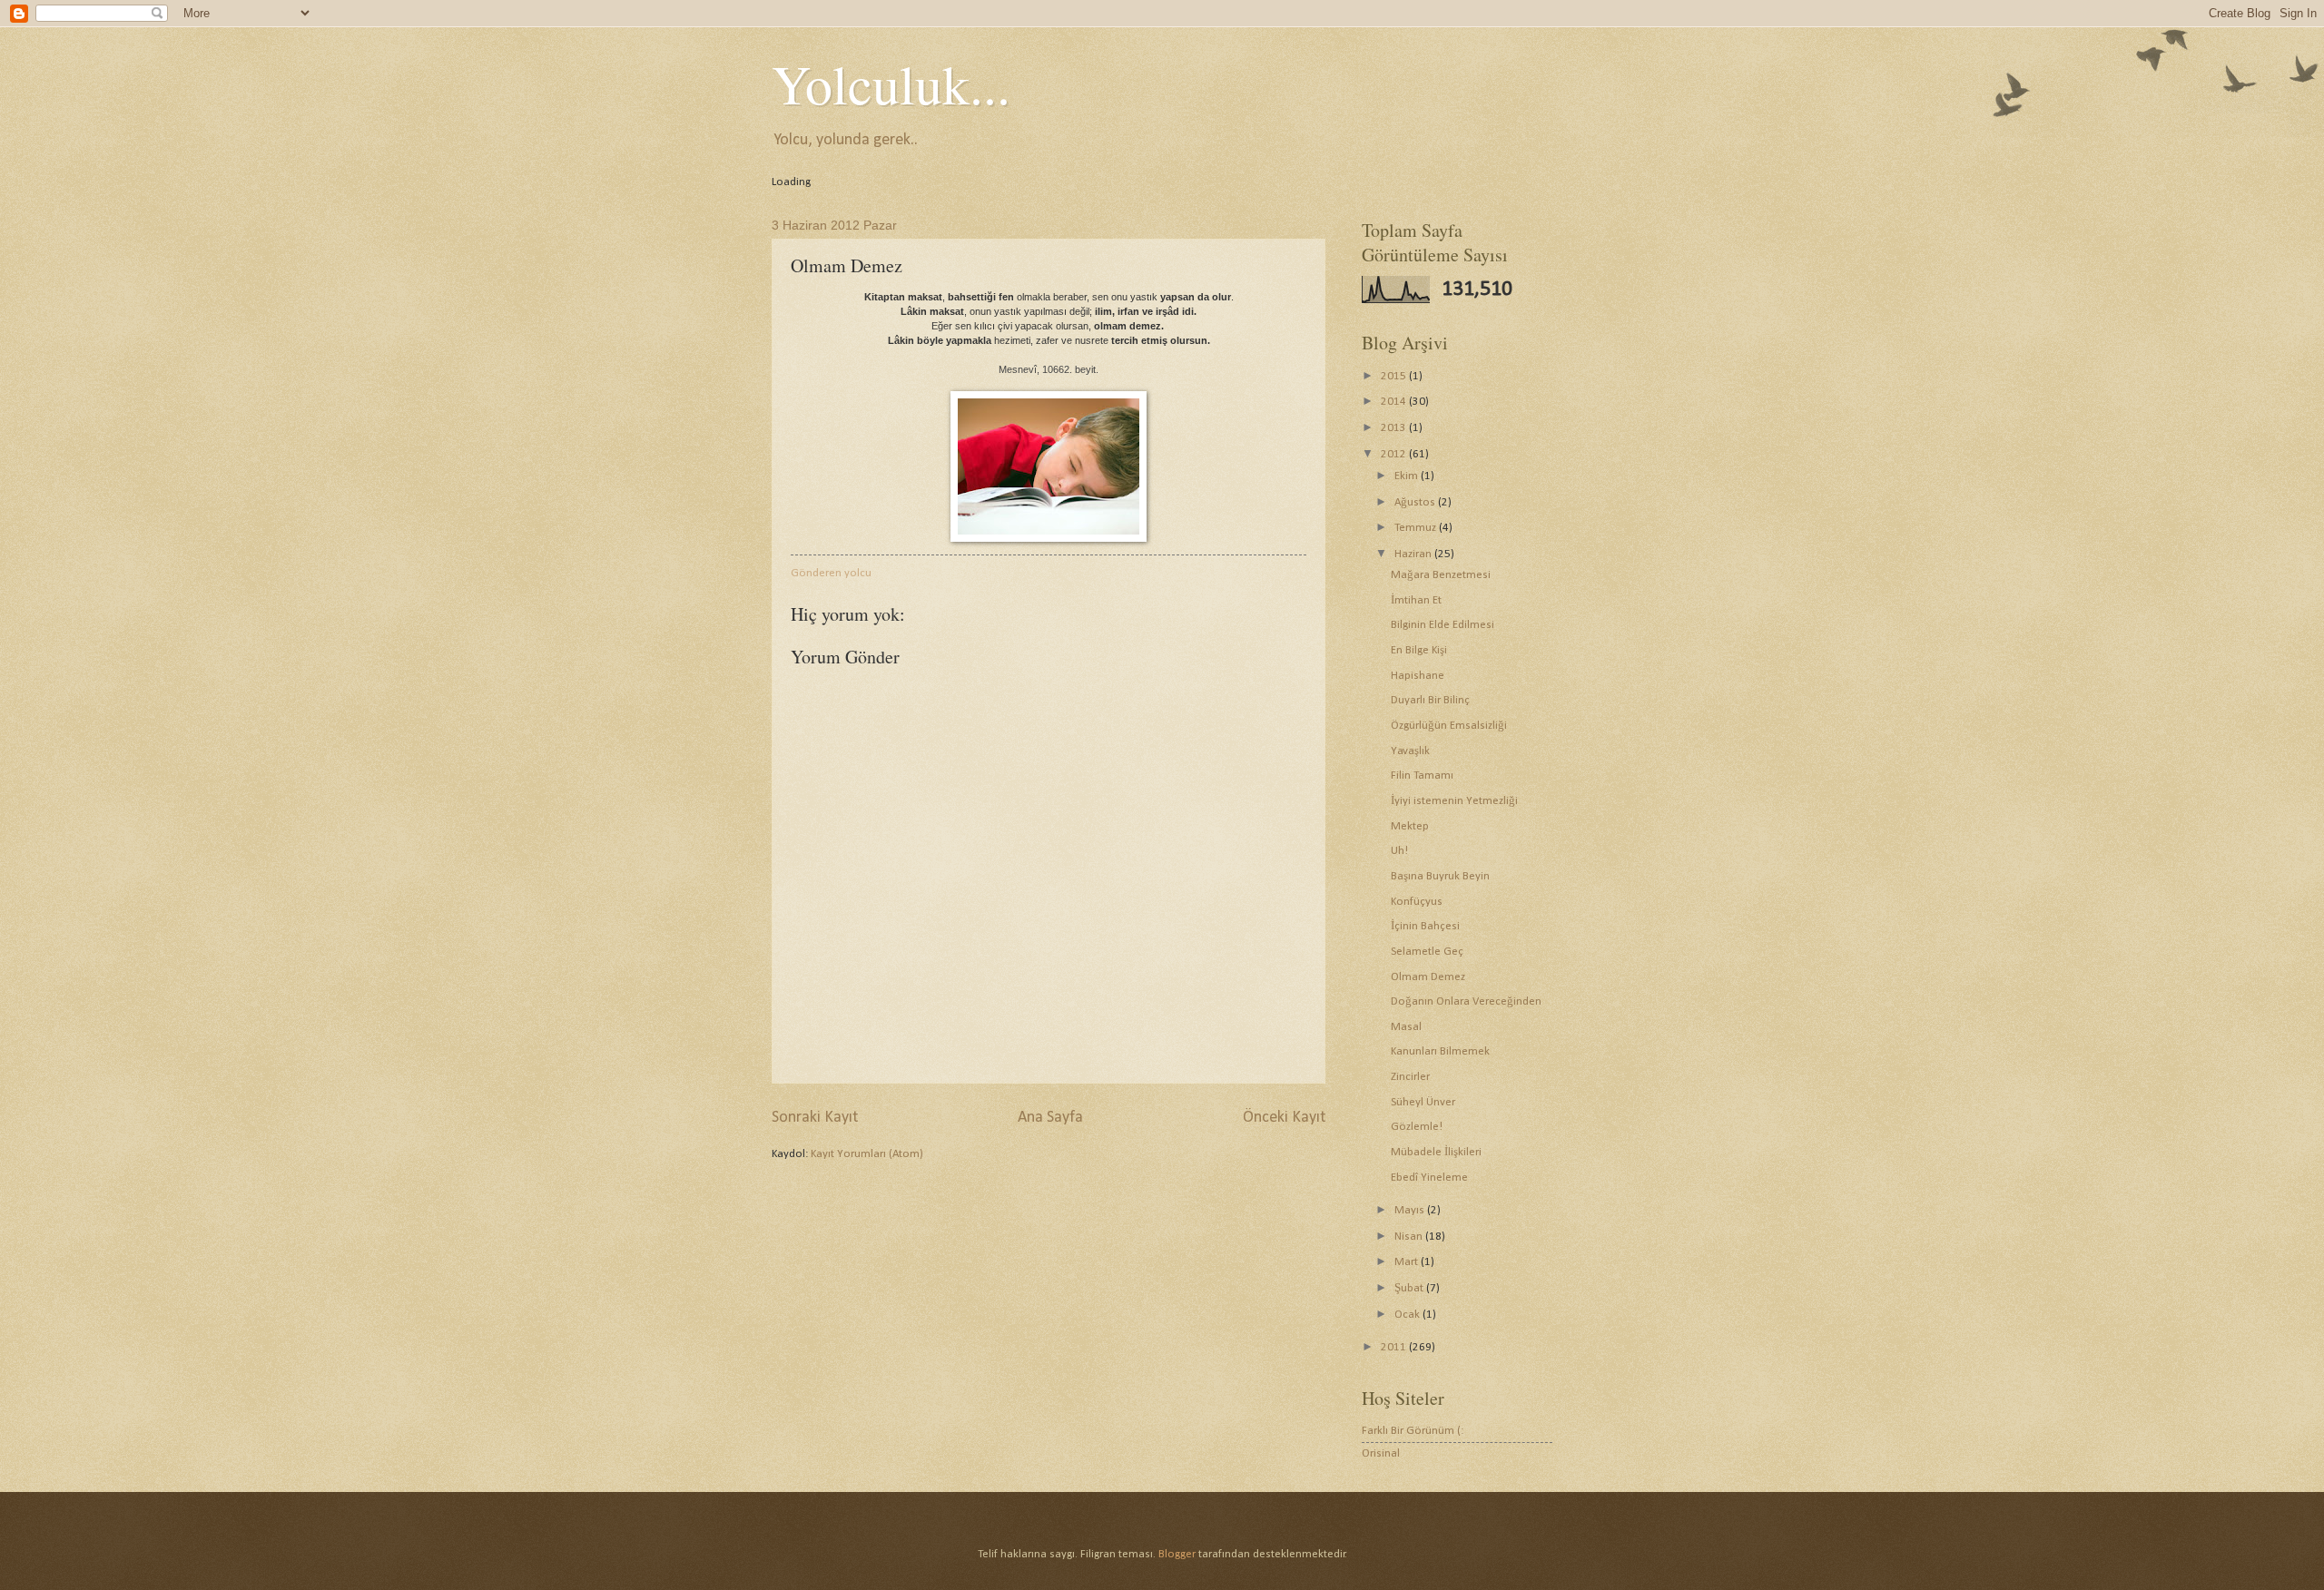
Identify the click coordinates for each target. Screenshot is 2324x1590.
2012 (1395, 454)
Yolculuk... (891, 83)
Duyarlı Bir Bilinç (1430, 700)
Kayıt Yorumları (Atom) (867, 1154)
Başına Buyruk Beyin (1440, 876)
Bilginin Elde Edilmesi (1443, 625)
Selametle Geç (1427, 952)
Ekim (1408, 476)
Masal (1406, 1027)
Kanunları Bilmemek (1440, 1051)
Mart (1408, 1262)
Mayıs (1411, 1210)
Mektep (1410, 826)
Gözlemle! (1417, 1127)
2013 (1395, 428)
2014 (1395, 402)
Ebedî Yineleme (1429, 1178)
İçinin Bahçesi (1425, 926)
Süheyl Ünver (1423, 1102)
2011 (1395, 1347)
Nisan (1410, 1237)
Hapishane (1418, 676)
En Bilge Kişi (1419, 650)
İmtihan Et (1416, 600)
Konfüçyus (1417, 902)
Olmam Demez (1428, 977)
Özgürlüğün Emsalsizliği (1449, 726)
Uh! (1399, 851)
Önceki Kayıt (1284, 1118)
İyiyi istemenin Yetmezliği (1454, 801)
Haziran (1414, 554)
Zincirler (1410, 1077)
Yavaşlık (1410, 751)
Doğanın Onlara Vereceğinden (1466, 1001)
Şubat (1410, 1288)
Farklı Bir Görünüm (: (1413, 1431)
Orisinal (1381, 1453)
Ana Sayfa (1050, 1118)
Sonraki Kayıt (815, 1118)
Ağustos (1416, 502)
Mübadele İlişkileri (1436, 1152)
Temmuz (1417, 528)
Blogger (1177, 1554)
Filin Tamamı (1422, 775)
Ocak (1408, 1315)
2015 (1395, 376)
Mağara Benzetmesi (1441, 575)
